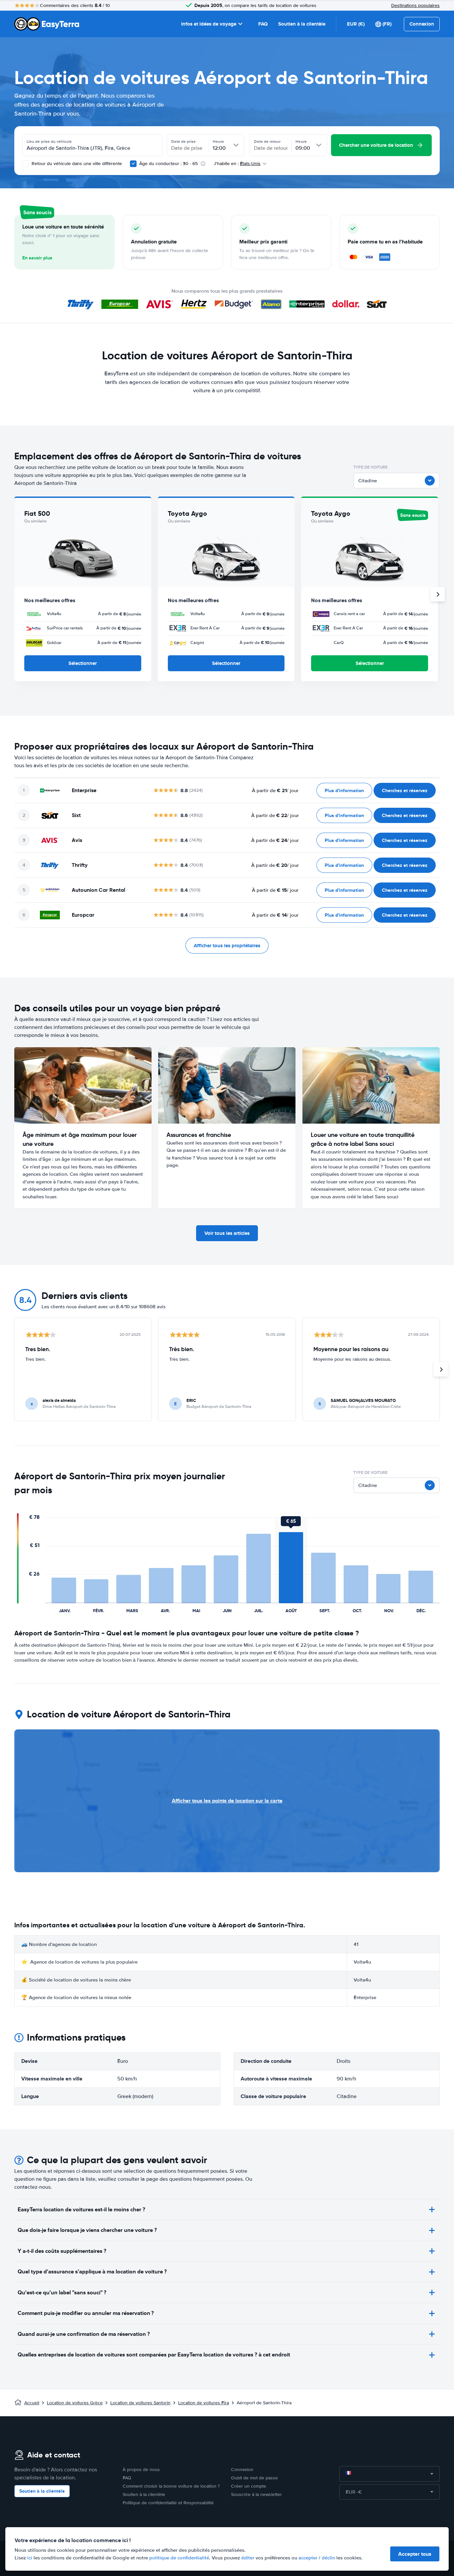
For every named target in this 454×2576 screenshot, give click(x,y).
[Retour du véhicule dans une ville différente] (26, 164)
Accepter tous (415, 2554)
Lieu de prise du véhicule (49, 141)
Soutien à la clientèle (302, 24)
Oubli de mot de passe (254, 2478)
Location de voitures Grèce (75, 2403)
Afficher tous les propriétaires (227, 946)
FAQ (263, 24)
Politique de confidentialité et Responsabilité (168, 2503)
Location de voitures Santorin (140, 2403)
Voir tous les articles (227, 1233)
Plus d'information (344, 790)
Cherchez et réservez (405, 790)
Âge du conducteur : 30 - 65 (169, 164)
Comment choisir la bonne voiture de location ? (171, 2486)
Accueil (32, 2403)
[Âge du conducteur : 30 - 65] (133, 164)
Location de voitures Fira (204, 2403)
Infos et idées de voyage (209, 24)
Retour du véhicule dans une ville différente (76, 164)
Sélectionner (83, 663)
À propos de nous (141, 2470)
